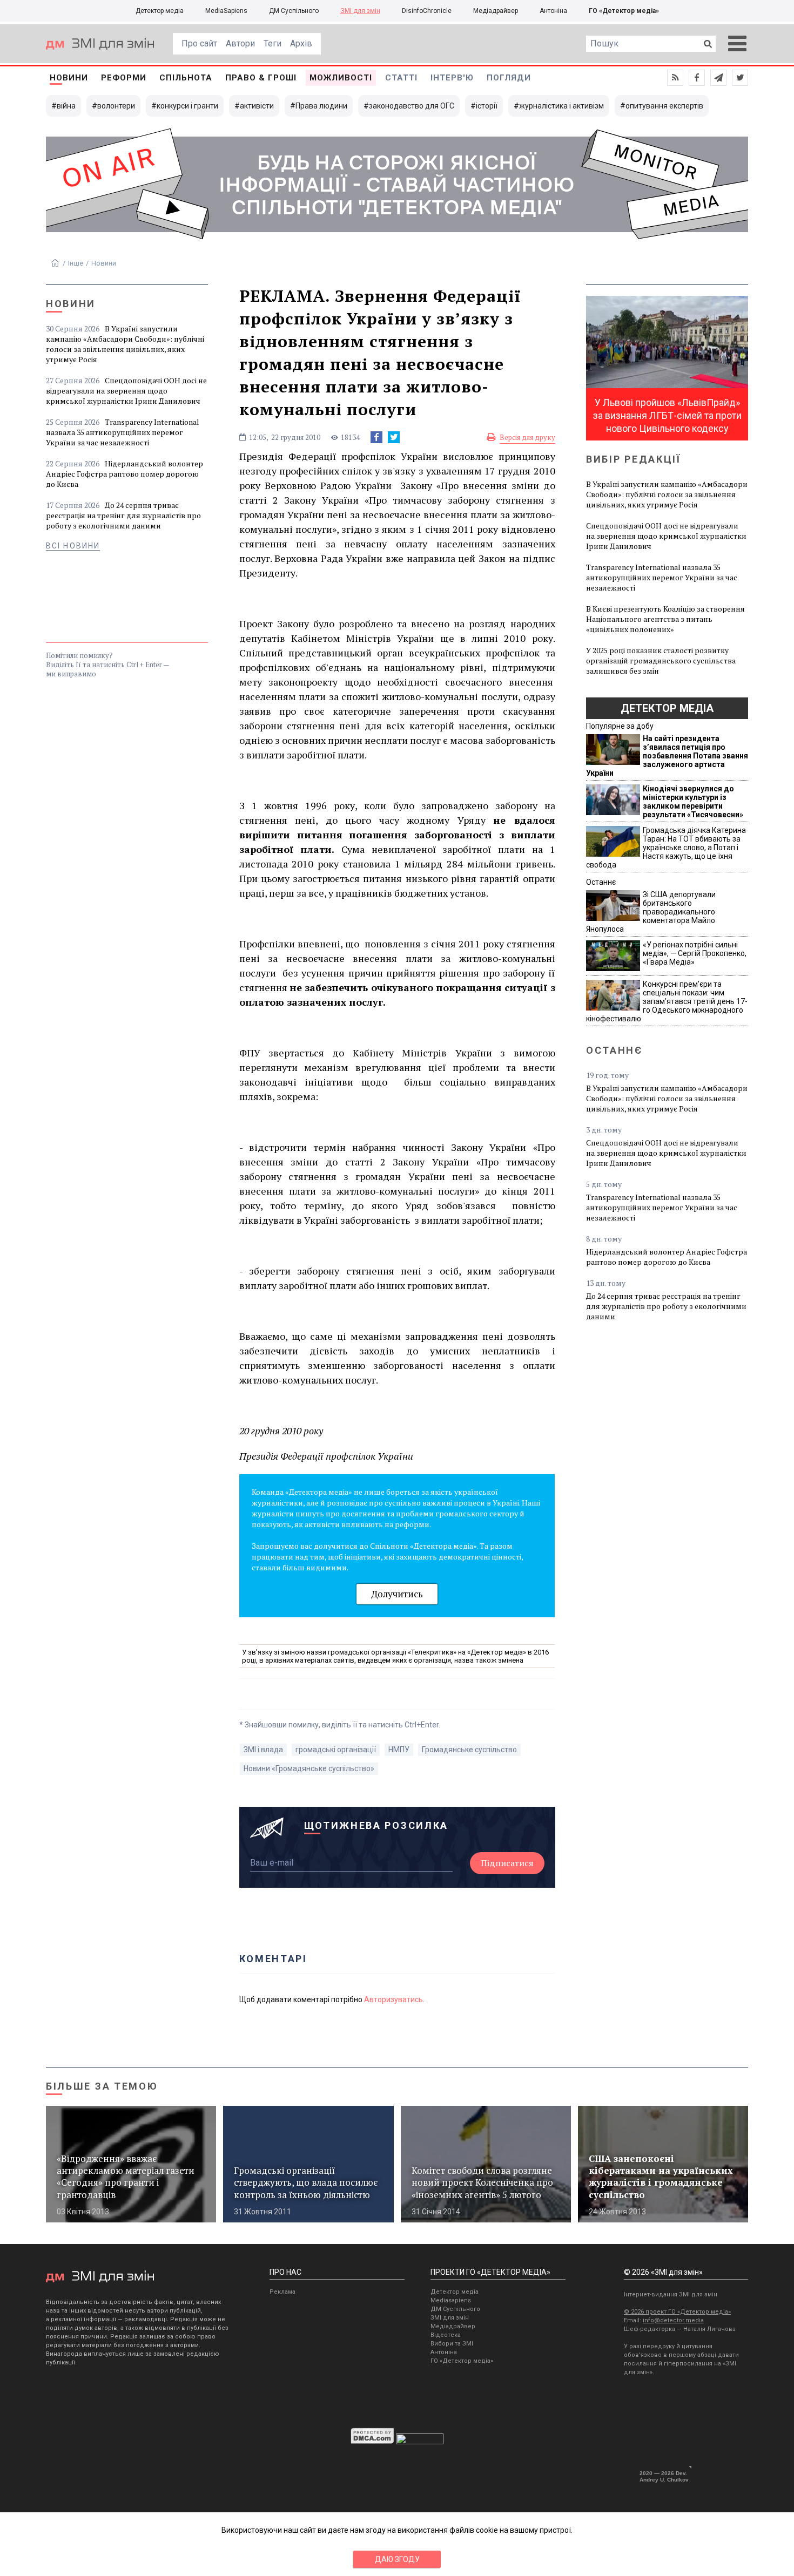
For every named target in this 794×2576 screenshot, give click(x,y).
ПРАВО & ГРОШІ (261, 78)
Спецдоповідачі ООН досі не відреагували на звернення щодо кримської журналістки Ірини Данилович (126, 391)
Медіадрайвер (496, 11)
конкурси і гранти (187, 106)
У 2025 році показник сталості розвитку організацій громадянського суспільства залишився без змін (661, 660)
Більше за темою (102, 2086)
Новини (69, 78)
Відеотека (446, 2335)
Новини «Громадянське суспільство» (309, 1768)
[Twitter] (394, 437)
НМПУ (399, 1750)
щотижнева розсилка (376, 1825)
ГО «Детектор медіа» (624, 11)
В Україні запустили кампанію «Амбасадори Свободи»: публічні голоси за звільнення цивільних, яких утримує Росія (125, 344)
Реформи (124, 78)
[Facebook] (376, 437)
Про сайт (199, 43)
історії (487, 106)
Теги (272, 43)
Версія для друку (527, 437)
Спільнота (186, 78)
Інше (76, 263)
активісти (257, 106)
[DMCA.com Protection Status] (372, 2442)
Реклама (282, 2292)
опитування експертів (664, 106)
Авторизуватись (393, 1999)
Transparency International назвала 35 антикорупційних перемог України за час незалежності (123, 432)
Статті (401, 78)
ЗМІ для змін (360, 11)
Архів (301, 43)
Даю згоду (397, 2559)
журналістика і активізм (561, 106)
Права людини (321, 106)
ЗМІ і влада (263, 1750)
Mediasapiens (451, 2300)
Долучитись (397, 1594)
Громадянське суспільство (469, 1750)
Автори (240, 43)
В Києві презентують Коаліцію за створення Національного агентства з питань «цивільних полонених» (665, 619)
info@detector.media (673, 2320)
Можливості (341, 78)
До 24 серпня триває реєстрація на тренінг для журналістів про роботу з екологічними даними (123, 515)
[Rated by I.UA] (420, 2442)
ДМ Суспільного (294, 11)
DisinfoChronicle (427, 11)
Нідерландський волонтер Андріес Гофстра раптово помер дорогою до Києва (125, 474)
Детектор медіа (160, 11)
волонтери (116, 106)
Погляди (509, 78)
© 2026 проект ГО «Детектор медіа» (677, 2312)
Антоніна (553, 11)
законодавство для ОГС (412, 106)
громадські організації (336, 1750)
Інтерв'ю (452, 78)
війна (66, 106)
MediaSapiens (226, 11)
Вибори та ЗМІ (452, 2344)
